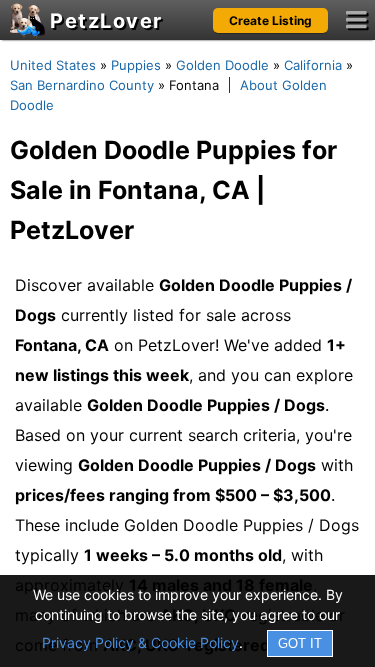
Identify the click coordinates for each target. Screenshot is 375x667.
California (313, 65)
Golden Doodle (222, 65)
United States (53, 65)
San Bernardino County (82, 85)
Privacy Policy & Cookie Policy (140, 642)
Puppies (136, 65)
